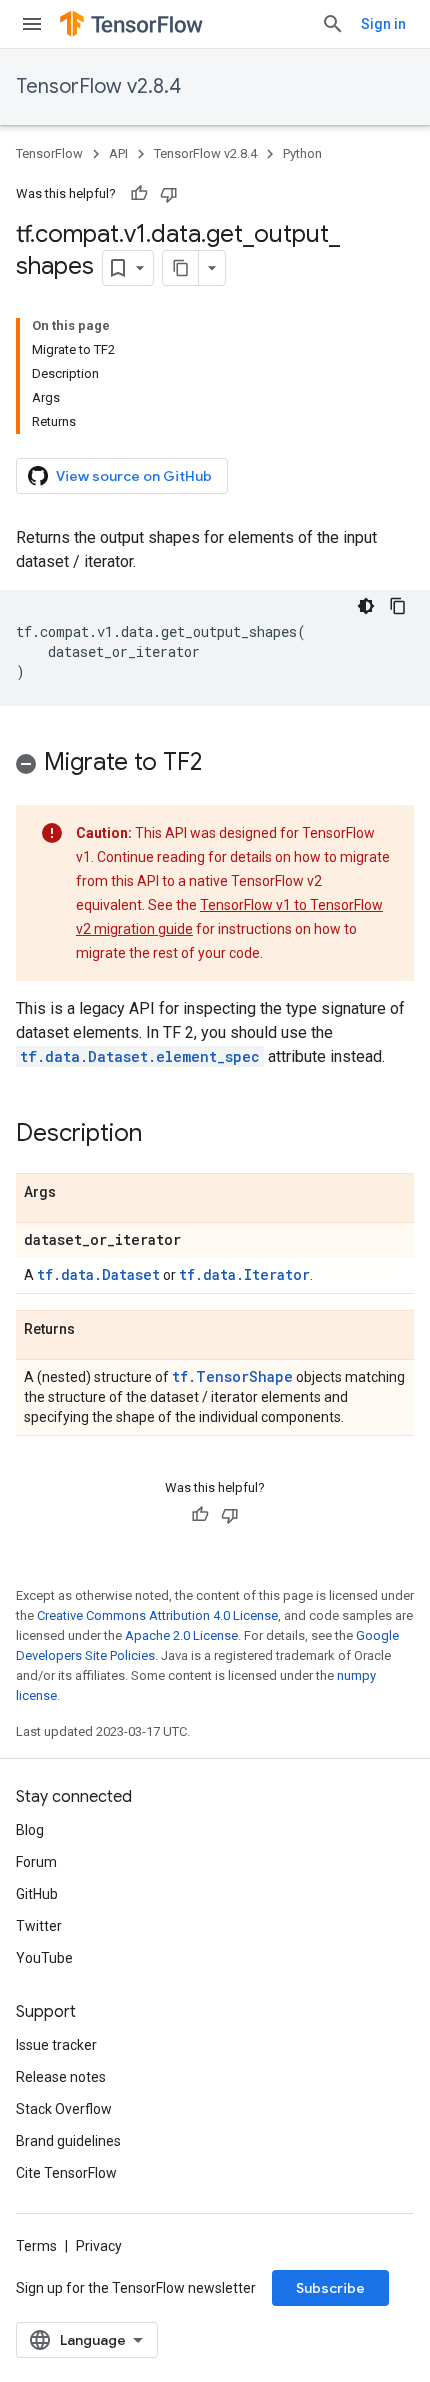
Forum (36, 1862)
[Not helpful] (169, 194)
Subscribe (330, 2288)
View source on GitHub (134, 476)
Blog (30, 1830)
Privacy (99, 2246)
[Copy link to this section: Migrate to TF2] (222, 764)
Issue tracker (56, 2045)
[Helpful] (139, 194)
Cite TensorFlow (66, 2173)
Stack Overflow (64, 2109)
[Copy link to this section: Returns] (95, 1330)
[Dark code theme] (366, 606)
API (118, 153)
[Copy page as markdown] (181, 268)
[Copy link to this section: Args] (76, 1193)
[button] (215, 765)
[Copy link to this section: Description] (162, 1135)
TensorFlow (49, 153)
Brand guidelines (68, 2141)
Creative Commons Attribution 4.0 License (157, 1615)
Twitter (39, 1926)
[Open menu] (32, 24)
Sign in (383, 24)
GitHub (37, 1894)
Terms (36, 2246)
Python (302, 153)
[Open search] (333, 24)
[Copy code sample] (398, 606)
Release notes (61, 2077)
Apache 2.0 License (181, 1635)
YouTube (44, 1958)
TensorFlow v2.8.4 (98, 86)
